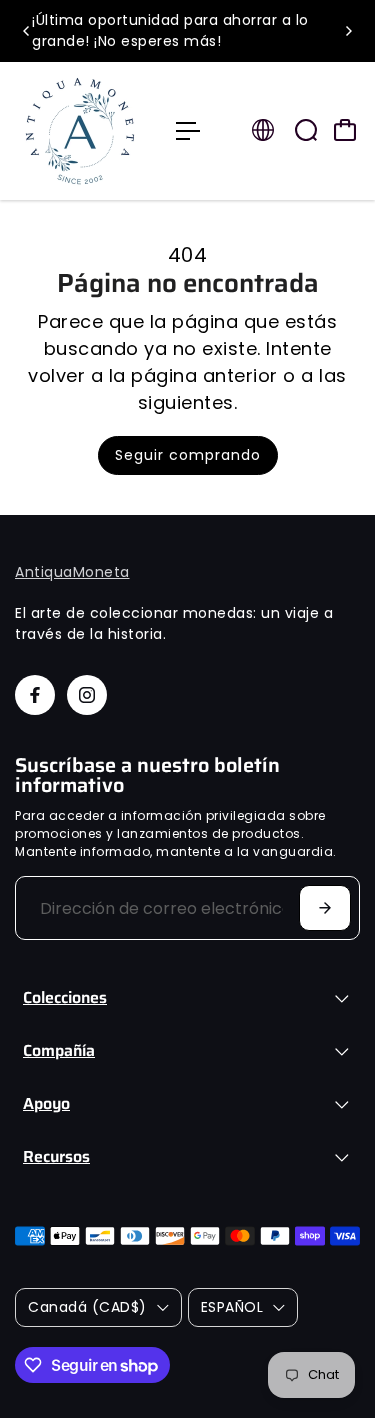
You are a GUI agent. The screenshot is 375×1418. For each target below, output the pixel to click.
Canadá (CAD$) (87, 1307)
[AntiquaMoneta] (85, 131)
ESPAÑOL (232, 1307)
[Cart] (345, 130)
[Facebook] (35, 695)
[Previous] (27, 31)
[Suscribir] (325, 908)
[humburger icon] (188, 131)
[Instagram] (87, 695)
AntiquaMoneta (72, 572)
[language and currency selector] (263, 130)
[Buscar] (306, 130)
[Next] (348, 31)
